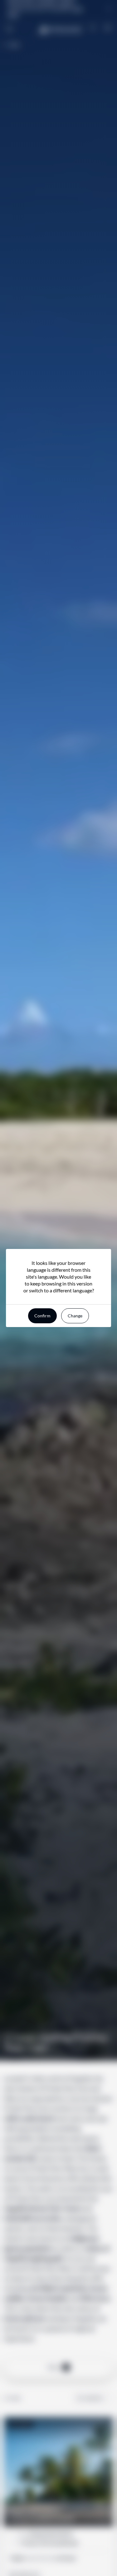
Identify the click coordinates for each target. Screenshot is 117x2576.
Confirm (42, 1316)
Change (75, 1316)
